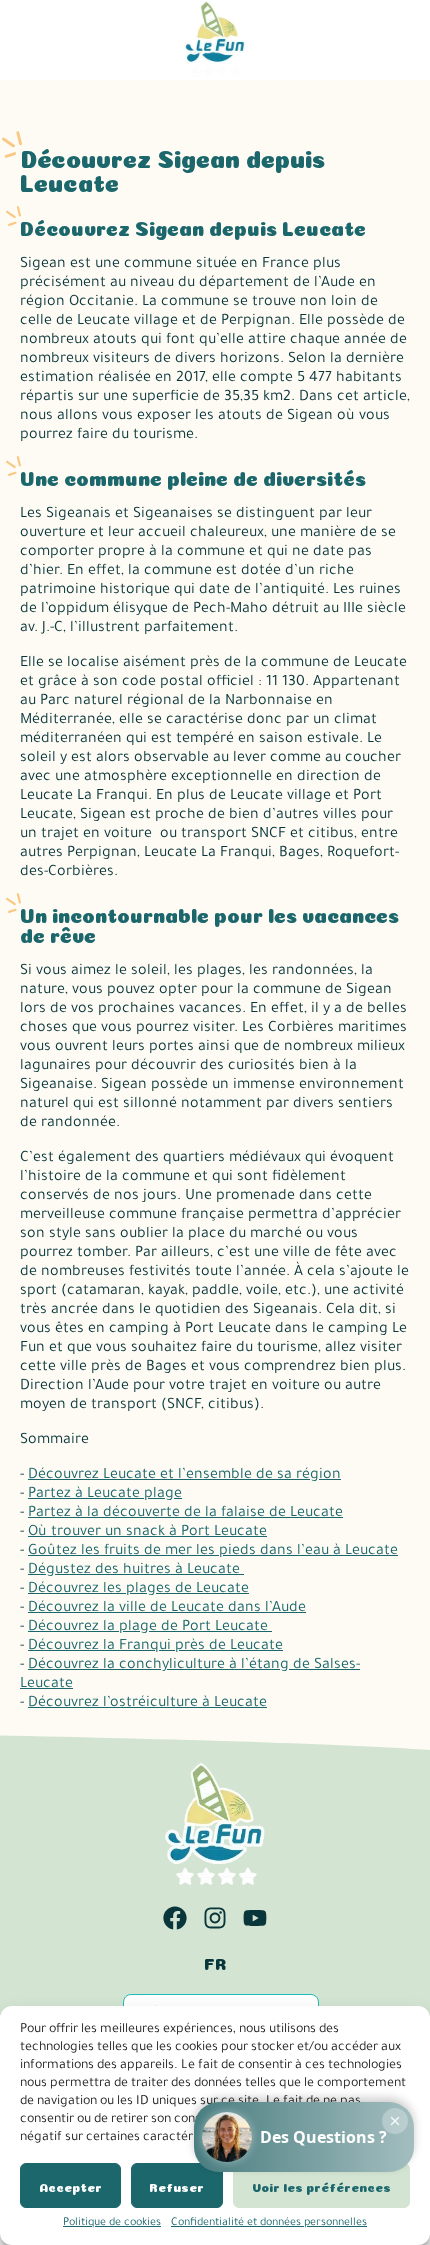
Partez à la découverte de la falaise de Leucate (185, 1514)
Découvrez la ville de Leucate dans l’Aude (167, 1609)
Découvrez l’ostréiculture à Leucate (147, 1704)
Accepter (70, 2186)
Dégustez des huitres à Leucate (136, 1571)
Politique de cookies (112, 2223)
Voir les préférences (321, 2186)
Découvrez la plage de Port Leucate (150, 1628)
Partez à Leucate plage (105, 1495)
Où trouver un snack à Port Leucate (147, 1533)
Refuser (176, 2186)
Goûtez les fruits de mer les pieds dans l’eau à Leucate (213, 1552)
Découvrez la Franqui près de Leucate (155, 1647)
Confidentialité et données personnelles (269, 2223)
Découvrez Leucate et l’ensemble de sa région (184, 1476)
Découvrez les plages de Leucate (138, 1590)
